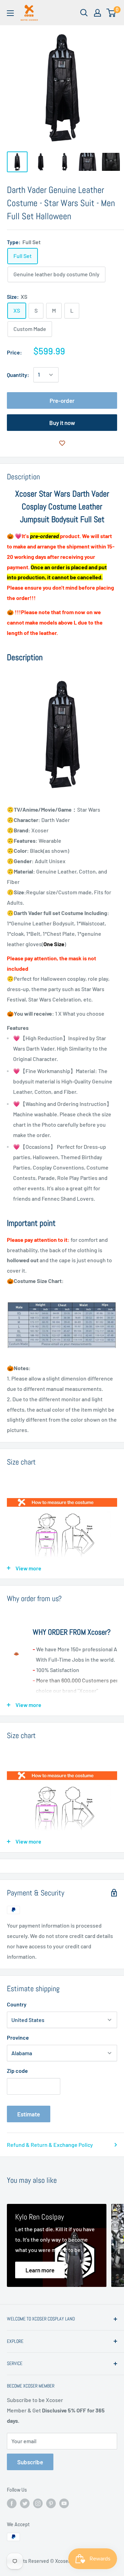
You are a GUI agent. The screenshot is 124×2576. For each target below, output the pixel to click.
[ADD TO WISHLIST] (62, 443)
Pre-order (62, 400)
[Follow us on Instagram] (38, 2503)
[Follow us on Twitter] (25, 2503)
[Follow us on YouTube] (64, 2503)
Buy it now (62, 423)
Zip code (17, 2071)
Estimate (29, 2114)
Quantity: (18, 375)
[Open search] (84, 13)
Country (17, 2004)
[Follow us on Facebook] (12, 2503)
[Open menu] (10, 13)
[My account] (97, 13)
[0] (111, 13)
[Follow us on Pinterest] (51, 2503)
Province (18, 2037)
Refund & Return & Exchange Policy (50, 2145)
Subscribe (30, 2462)
